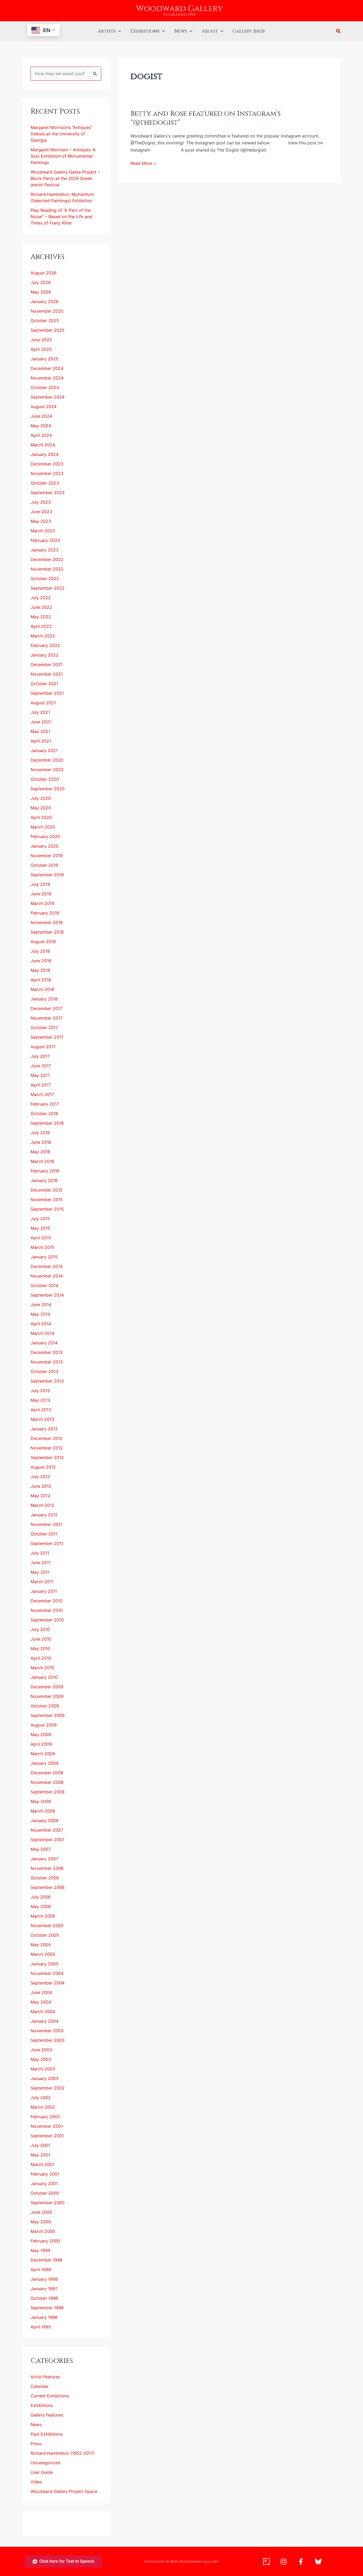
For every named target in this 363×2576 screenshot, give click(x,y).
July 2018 (40, 951)
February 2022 (45, 645)
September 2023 (48, 493)
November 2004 (47, 1973)
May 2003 (41, 2059)
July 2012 (40, 1477)
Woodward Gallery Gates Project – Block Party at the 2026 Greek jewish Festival (65, 178)
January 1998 (44, 2279)
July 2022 (41, 598)
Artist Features (45, 2377)
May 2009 (41, 1734)
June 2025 (41, 340)
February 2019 (45, 913)
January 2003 (45, 2078)
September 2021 (47, 693)
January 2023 (45, 550)
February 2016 (45, 1171)
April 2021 (41, 741)
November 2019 (47, 856)
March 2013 (42, 1419)
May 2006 (41, 1906)
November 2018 (47, 922)
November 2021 (47, 674)
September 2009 (48, 1715)
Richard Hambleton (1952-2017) (63, 2453)
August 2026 (44, 273)
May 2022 (41, 617)
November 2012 (47, 1448)
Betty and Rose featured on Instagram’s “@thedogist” (206, 118)
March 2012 (42, 1505)
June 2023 (41, 512)
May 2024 (41, 426)
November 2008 (47, 1782)
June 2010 (41, 1639)
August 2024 (44, 407)
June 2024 (41, 416)
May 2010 (40, 1649)
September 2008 (48, 1792)
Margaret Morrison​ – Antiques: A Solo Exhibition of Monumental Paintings (63, 156)
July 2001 (40, 2145)
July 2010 (40, 1629)
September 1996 (47, 2308)
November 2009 (47, 1696)
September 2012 (47, 1457)
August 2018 (43, 942)
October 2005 (45, 1935)
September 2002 (48, 2088)
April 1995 (41, 2327)
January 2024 (45, 454)
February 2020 (45, 836)
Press (36, 2444)
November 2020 (47, 770)
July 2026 (41, 282)
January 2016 (44, 1180)
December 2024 (47, 368)
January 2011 (44, 1591)
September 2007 (47, 1840)
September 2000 (48, 2203)
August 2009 (44, 1725)
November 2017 (47, 1018)
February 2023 (45, 540)
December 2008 (47, 1773)
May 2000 (41, 2222)
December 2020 (47, 760)
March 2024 (43, 445)
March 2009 (43, 1754)
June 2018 (41, 961)
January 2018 (44, 999)
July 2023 (41, 502)
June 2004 (41, 1992)
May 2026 (41, 292)
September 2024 (48, 397)
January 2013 (44, 1429)
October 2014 (44, 1285)
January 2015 (44, 1257)
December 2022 (47, 559)
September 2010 (47, 1620)
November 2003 (47, 2031)
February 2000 (45, 2241)
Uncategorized (45, 2463)
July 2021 (40, 712)
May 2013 (40, 1400)
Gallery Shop (249, 31)
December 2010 (47, 1601)
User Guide (42, 2472)
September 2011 (47, 1543)
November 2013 (47, 1362)
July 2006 (41, 1897)
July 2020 (41, 798)
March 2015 (42, 1247)
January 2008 (45, 1820)
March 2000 (43, 2231)
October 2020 (45, 779)
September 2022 (48, 588)
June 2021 (41, 722)
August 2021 (43, 703)
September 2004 (48, 1983)
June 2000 (41, 2212)
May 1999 (40, 2250)
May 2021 (40, 731)
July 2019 (40, 884)
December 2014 (47, 1266)
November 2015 (47, 1199)
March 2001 (42, 2164)
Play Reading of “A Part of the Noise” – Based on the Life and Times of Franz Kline (61, 217)
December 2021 (47, 665)
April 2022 (41, 626)
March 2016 (42, 1161)
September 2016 (47, 1123)
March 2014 (42, 1333)
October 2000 (45, 2193)
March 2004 (43, 2012)
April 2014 (41, 1324)
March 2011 (42, 1582)
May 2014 (40, 1314)
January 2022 (45, 655)
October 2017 (44, 1028)
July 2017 (40, 1056)
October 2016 (44, 1114)
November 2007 (47, 1830)
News (181, 31)
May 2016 (40, 1152)
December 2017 (46, 1008)
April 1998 (41, 2269)
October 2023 (45, 483)
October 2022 (45, 579)
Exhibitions (145, 31)
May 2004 (41, 2002)
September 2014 (47, 1295)
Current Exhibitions (50, 2396)
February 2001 (45, 2174)
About (210, 31)
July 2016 (40, 1133)
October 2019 (44, 865)
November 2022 (47, 569)
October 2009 (45, 1706)
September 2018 (47, 932)
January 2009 (45, 1763)
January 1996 (44, 2317)
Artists (107, 31)
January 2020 (45, 846)
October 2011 (44, 1534)
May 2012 (40, 1496)
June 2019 (41, 894)
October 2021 (44, 684)
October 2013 (44, 1371)
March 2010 (42, 1668)
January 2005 (45, 1964)
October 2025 (45, 321)
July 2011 (40, 1553)
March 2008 (43, 1811)
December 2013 (47, 1352)
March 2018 (42, 989)
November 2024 (47, 378)
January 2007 (44, 1859)
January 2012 (44, 1515)
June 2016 (41, 1142)
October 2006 (45, 1878)
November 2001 (47, 2126)
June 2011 (41, 1563)
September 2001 (47, 2136)
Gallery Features (47, 2415)
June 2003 (41, 2050)
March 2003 (43, 2069)
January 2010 (44, 1677)
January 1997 (44, 2289)
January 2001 (44, 2184)
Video (36, 2482)
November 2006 (47, 1868)
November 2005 (47, 1926)
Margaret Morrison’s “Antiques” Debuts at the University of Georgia (61, 134)
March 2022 (43, 636)
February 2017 (45, 1104)
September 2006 (48, 1887)
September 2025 (48, 330)
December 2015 (47, 1190)
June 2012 (41, 1486)
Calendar (40, 2386)
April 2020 (41, 817)
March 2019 (42, 903)
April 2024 (41, 435)
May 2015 (40, 1228)
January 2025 (45, 359)
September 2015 (47, 1209)
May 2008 (41, 1801)
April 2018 (41, 980)
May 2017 (40, 1075)
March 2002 (43, 2107)
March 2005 (43, 1954)
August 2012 (43, 1467)
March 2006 (43, 1916)
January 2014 (44, 1343)
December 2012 (47, 1438)
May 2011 (40, 1572)
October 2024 (45, 387)
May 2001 (40, 2155)
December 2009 (47, 1687)
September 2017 (47, 1037)
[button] (118, 31)
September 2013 (47, 1381)
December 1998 (47, 2260)
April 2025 (41, 349)
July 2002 (41, 2098)
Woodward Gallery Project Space (64, 2491)
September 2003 (48, 2040)
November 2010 (47, 1610)
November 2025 (47, 311)
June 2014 (41, 1305)
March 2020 (43, 827)
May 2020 (41, 808)
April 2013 (41, 1410)
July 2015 (40, 1219)
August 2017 (43, 1047)
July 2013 (40, 1391)
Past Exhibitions (47, 2434)
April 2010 (41, 1658)
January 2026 (45, 301)
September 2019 (47, 875)
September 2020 (48, 789)
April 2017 (41, 1085)
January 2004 (45, 2021)
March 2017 (42, 1094)
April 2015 (41, 1238)
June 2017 (41, 1066)
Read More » (143, 163)
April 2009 (41, 1744)
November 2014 (47, 1276)
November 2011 (46, 1524)
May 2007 (41, 1849)
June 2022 (41, 607)
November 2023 (47, 473)
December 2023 (47, 464)
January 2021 (44, 750)
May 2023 (41, 521)
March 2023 (43, 531)
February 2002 (45, 2117)
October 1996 (44, 2298)
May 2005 (41, 1945)
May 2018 (40, 970)
